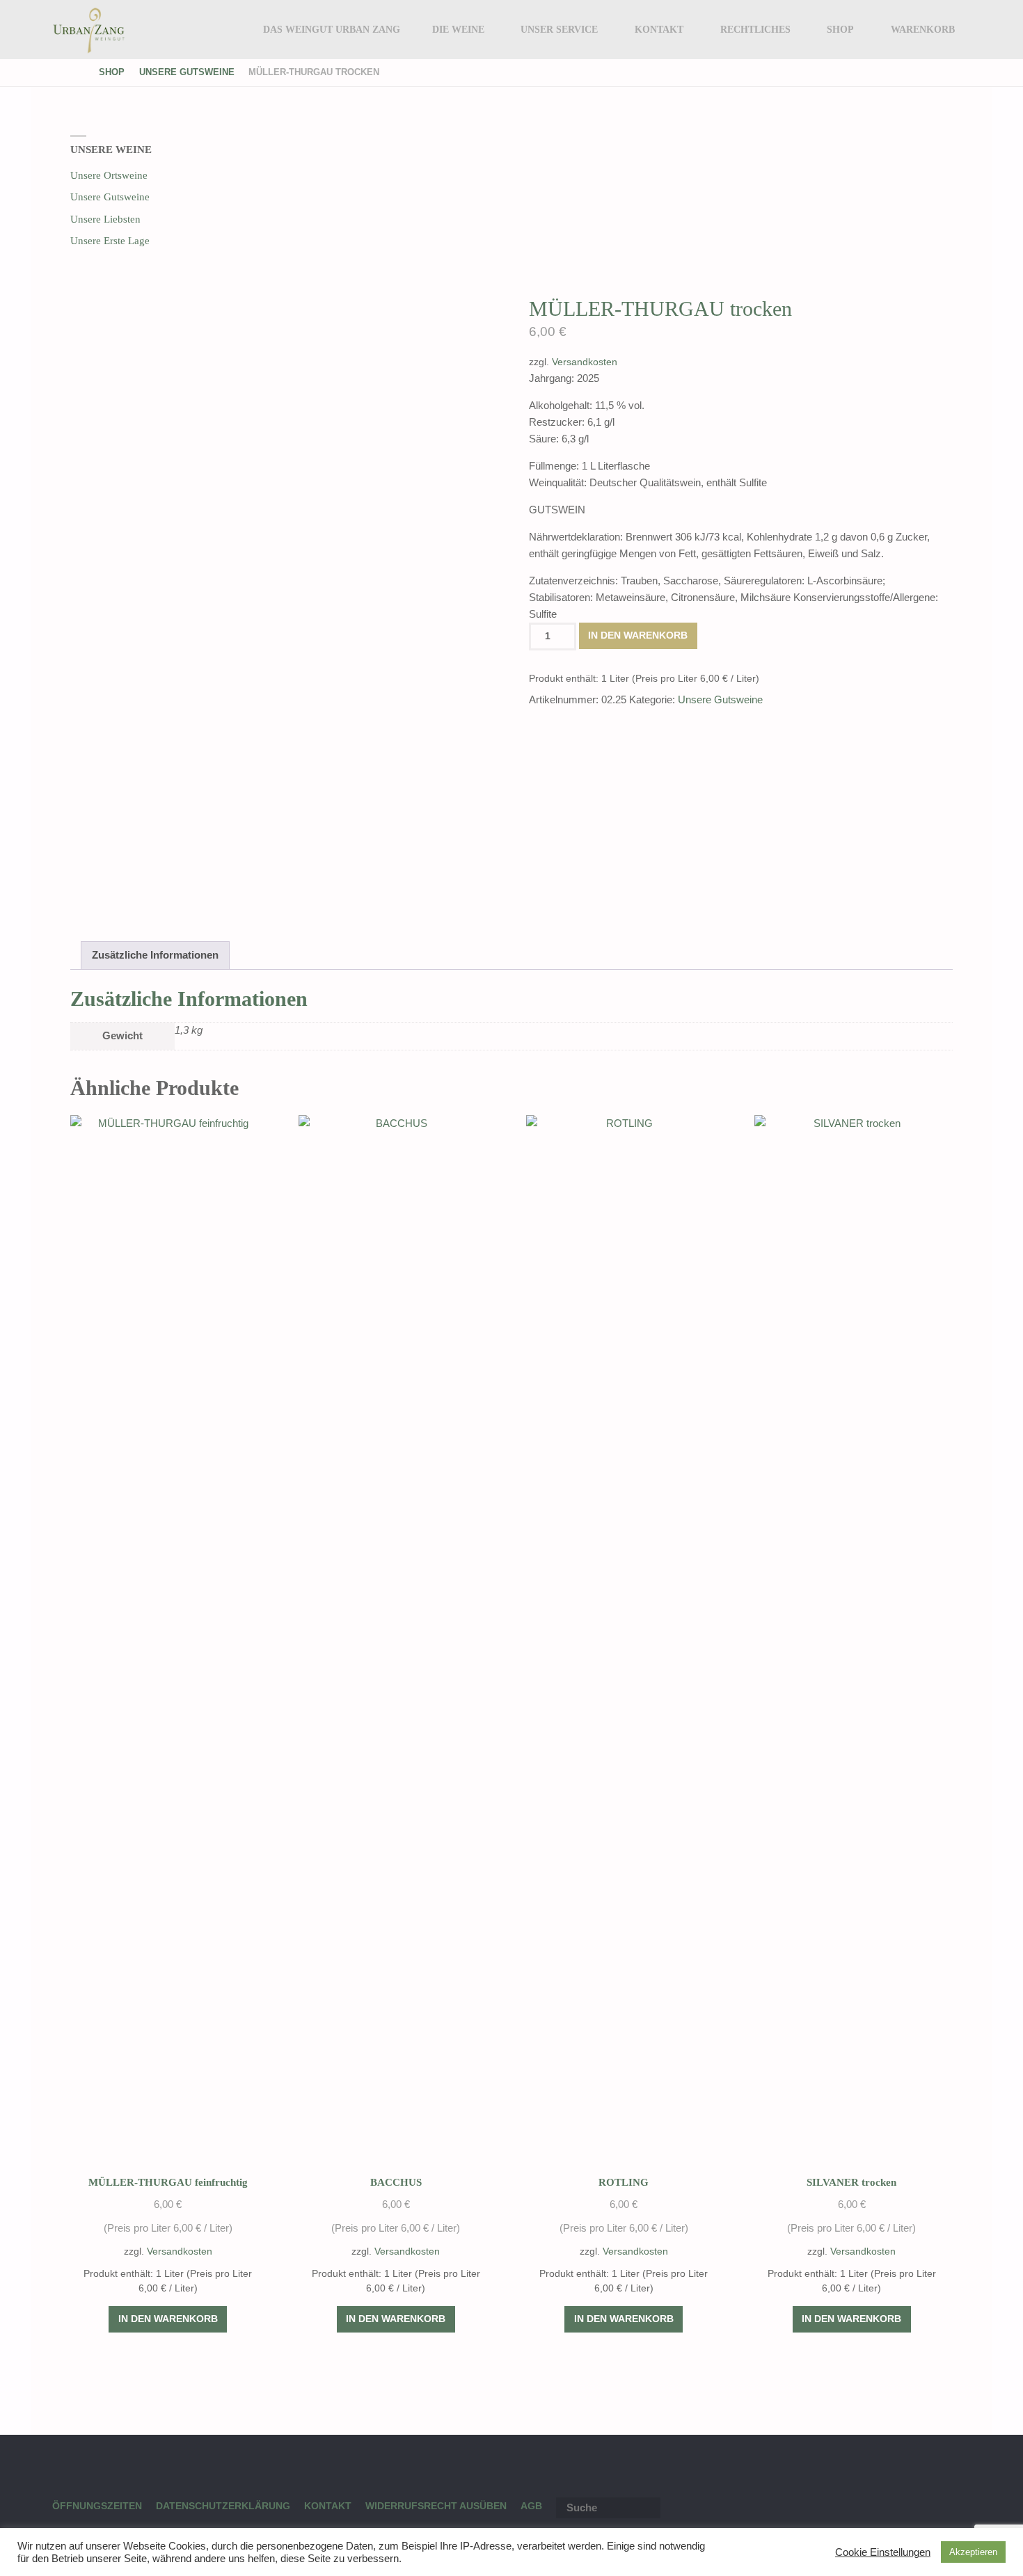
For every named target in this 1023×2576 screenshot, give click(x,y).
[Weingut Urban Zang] (89, 30)
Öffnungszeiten (97, 2506)
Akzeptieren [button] (973, 2552)
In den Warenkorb (638, 635)
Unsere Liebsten (105, 219)
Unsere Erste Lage (110, 241)
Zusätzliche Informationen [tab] (155, 955)
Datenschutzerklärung (223, 2506)
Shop (112, 72)
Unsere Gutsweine (187, 72)
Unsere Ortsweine (109, 175)
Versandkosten (585, 362)
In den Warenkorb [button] (168, 2319)
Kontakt (328, 2506)
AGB (531, 2506)
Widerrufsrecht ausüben (436, 2506)
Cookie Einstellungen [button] (883, 2552)
